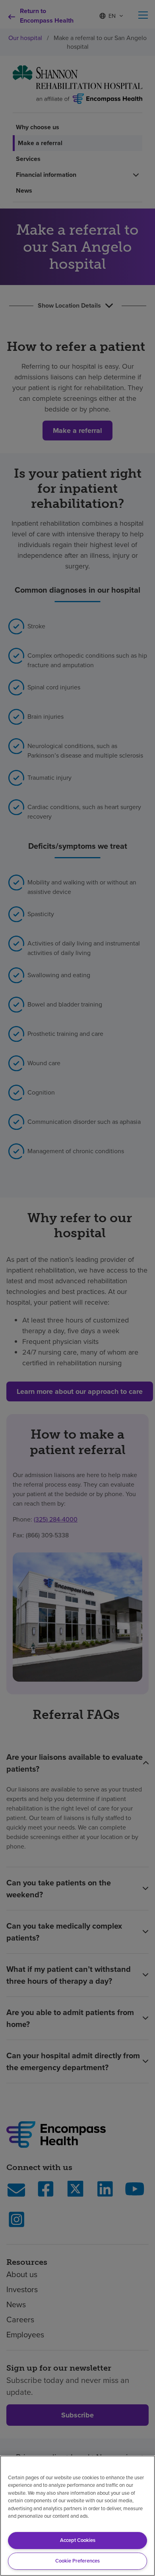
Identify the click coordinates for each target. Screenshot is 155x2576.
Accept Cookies (78, 2540)
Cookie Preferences (77, 2561)
